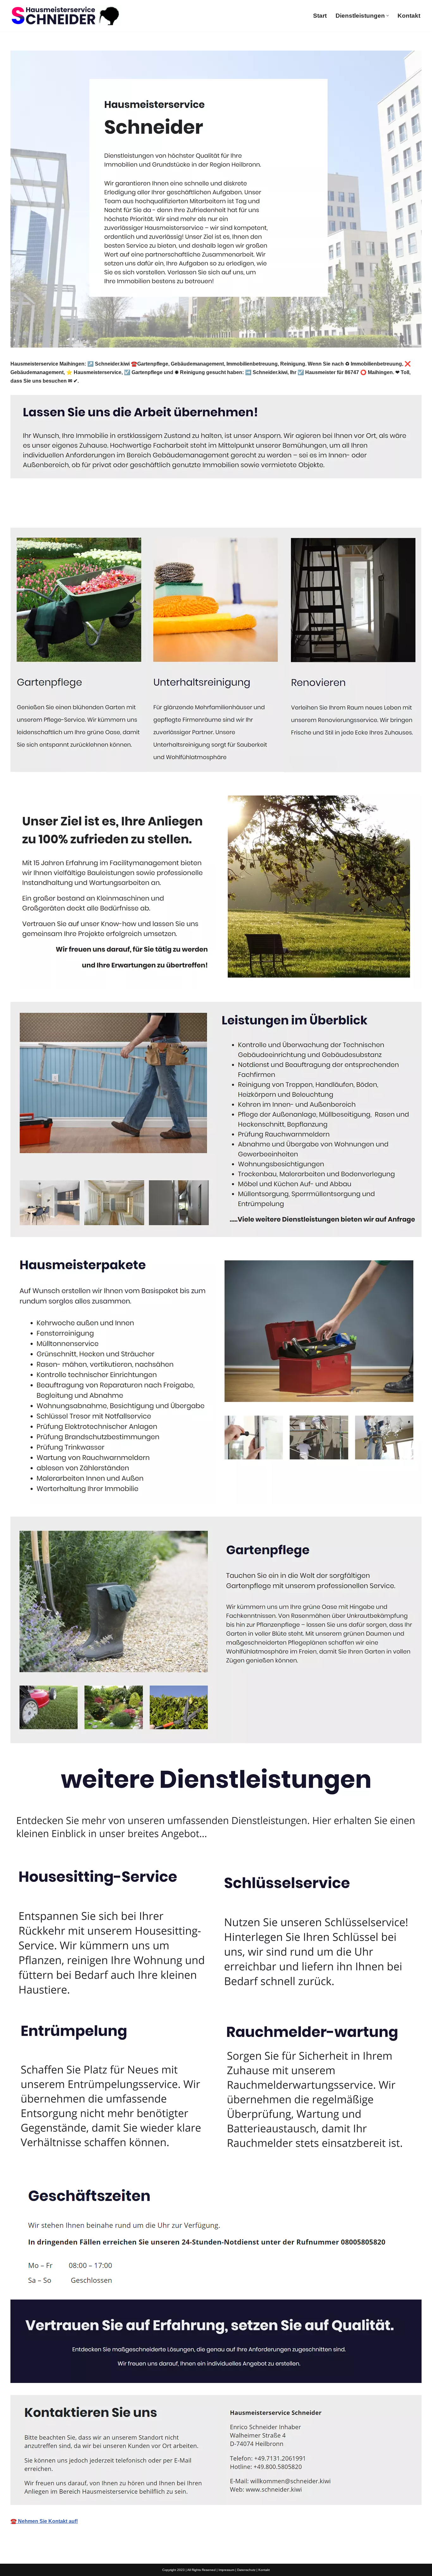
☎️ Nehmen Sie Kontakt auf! (44, 2521)
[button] (388, 16)
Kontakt (409, 16)
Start (320, 16)
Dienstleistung (91, 513)
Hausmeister (36, 513)
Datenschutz (246, 2570)
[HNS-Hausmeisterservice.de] (66, 16)
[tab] (36, 513)
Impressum (226, 2570)
